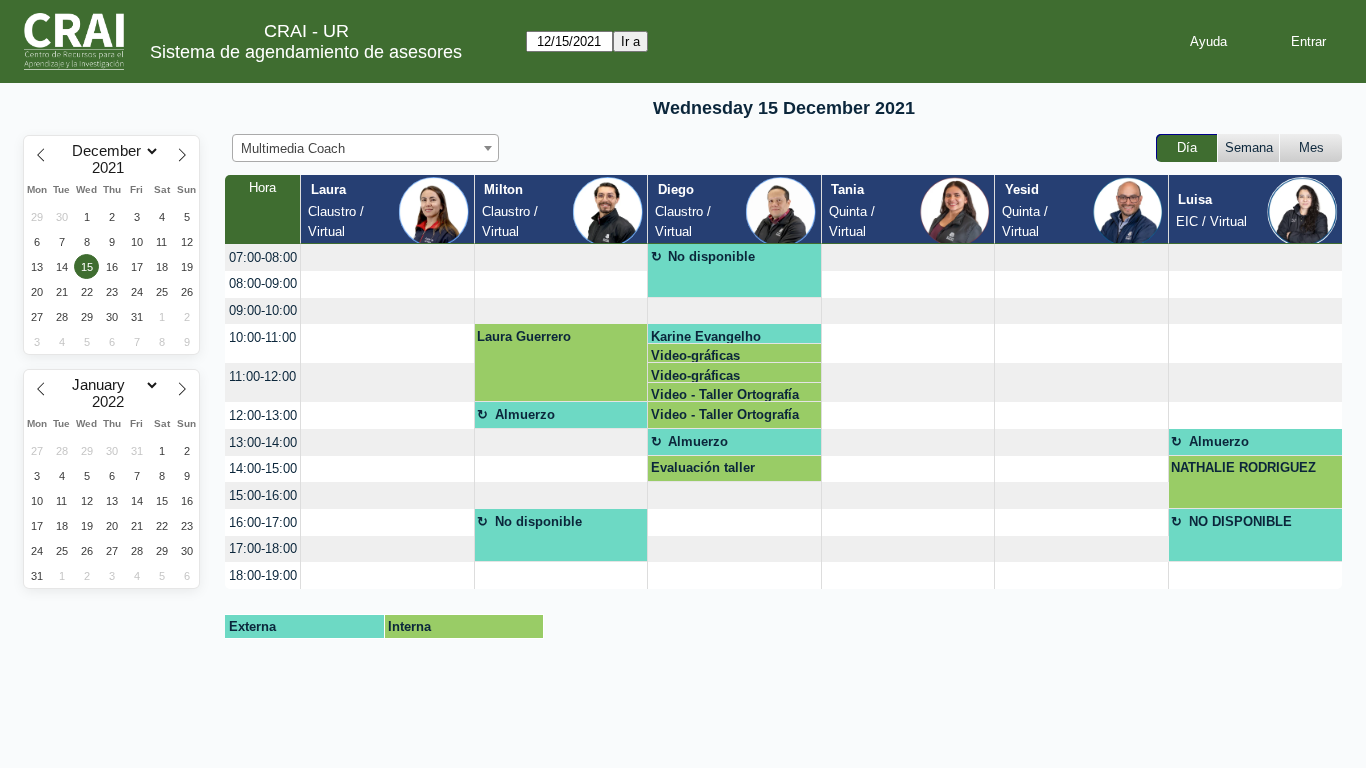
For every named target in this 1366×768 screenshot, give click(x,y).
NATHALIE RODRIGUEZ (1243, 467)
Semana (1249, 147)
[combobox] (365, 148)
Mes (1311, 147)
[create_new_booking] (387, 257)
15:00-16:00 (263, 495)
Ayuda (1208, 41)
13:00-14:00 (263, 442)
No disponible (711, 256)
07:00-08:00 (263, 257)
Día (1187, 147)
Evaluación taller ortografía (703, 471)
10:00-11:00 (262, 337)
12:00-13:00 (263, 415)
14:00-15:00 (263, 468)
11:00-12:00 (262, 376)
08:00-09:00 (263, 283)
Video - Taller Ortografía (725, 394)
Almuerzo (525, 414)
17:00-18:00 (263, 548)
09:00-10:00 (263, 310)
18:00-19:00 (263, 575)
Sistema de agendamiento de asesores (306, 52)
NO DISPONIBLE (1240, 521)
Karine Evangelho (706, 336)
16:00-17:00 (263, 522)
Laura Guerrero (524, 336)
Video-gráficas (695, 355)
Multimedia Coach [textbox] (293, 148)
